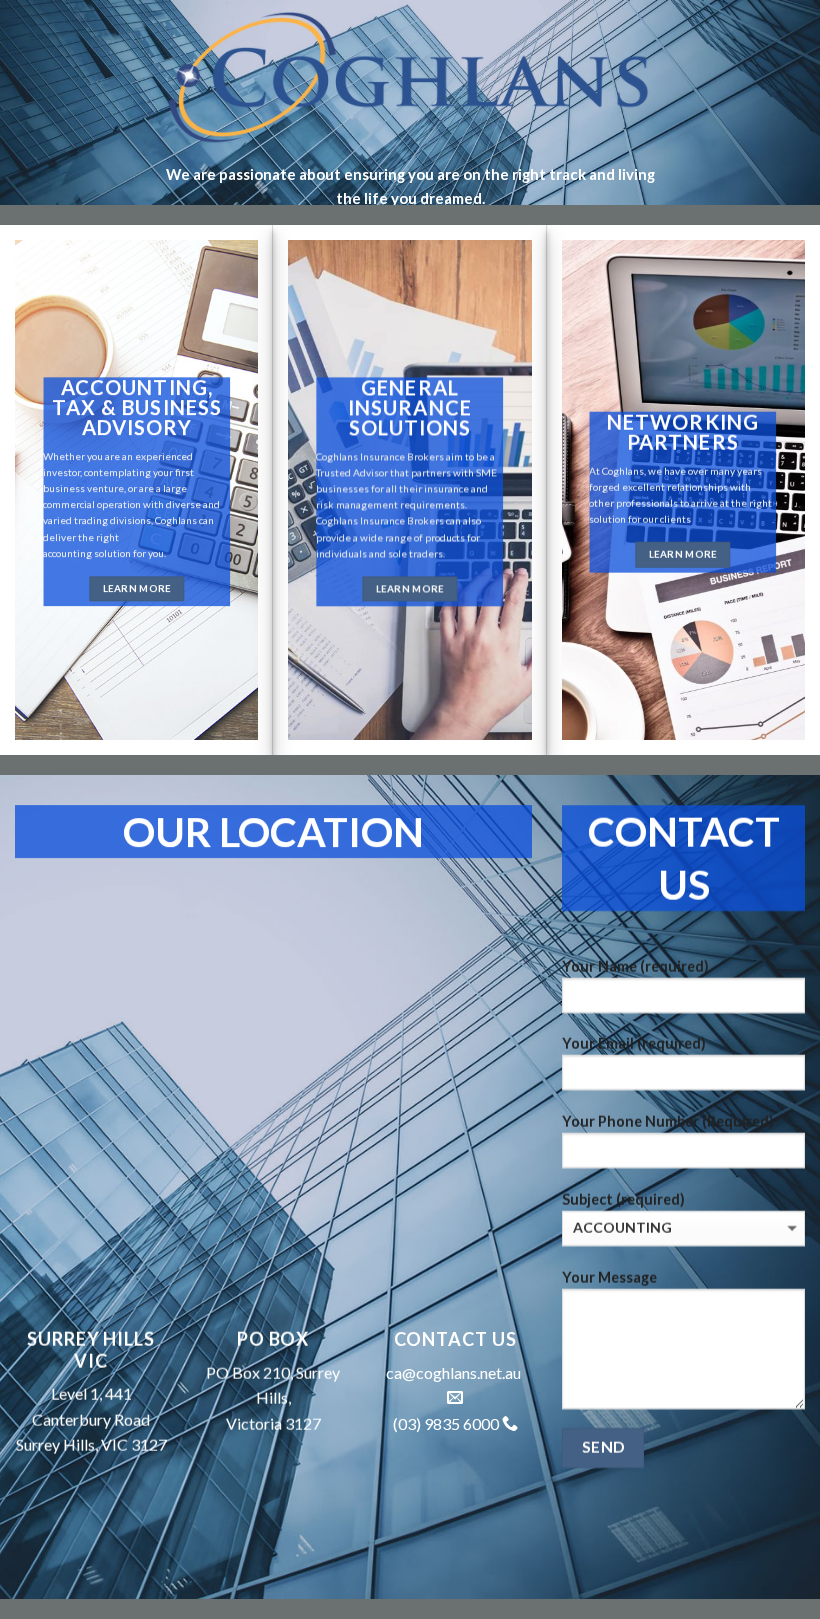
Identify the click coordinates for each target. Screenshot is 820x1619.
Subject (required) (623, 1199)
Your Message (609, 1277)
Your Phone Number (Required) (668, 1121)
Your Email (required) (634, 1043)
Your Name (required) (635, 966)
